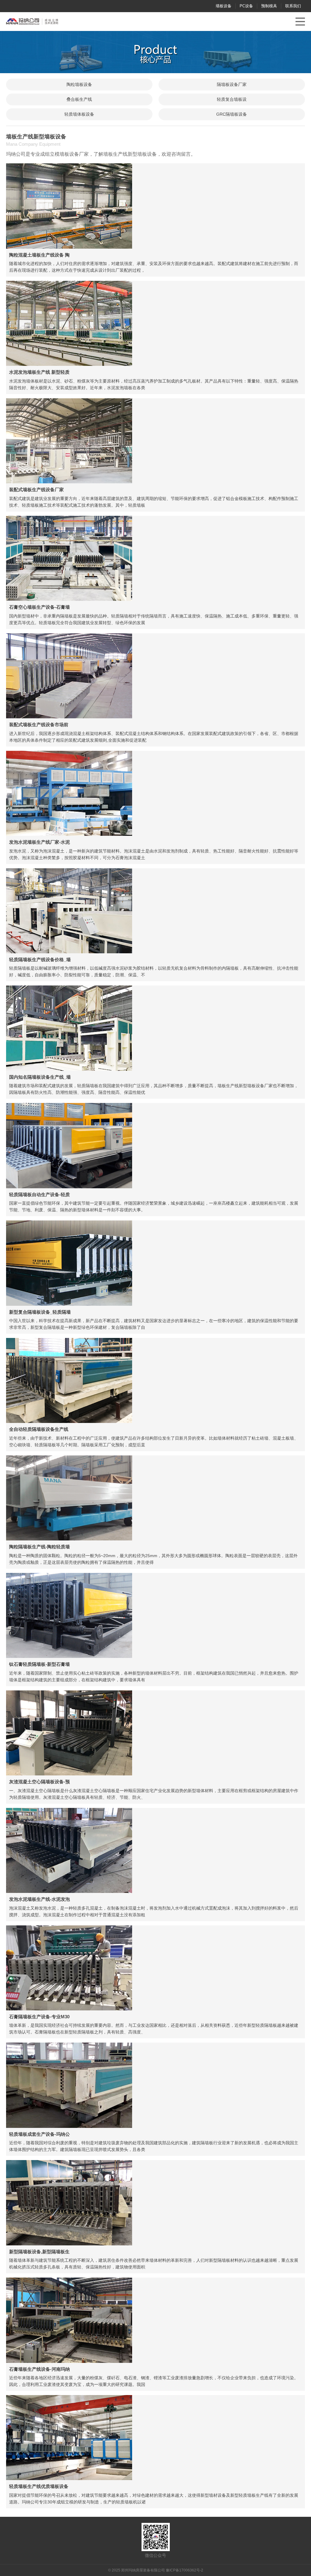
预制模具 (269, 6)
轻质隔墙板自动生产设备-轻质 (39, 1194)
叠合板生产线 (79, 99)
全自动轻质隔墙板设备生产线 (39, 1429)
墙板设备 (224, 6)
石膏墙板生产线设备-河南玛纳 (39, 2369)
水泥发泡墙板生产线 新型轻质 (39, 372)
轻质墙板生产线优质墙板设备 (39, 2486)
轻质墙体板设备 (79, 114)
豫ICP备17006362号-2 (185, 2570)
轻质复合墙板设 (232, 99)
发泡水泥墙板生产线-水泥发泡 (39, 1899)
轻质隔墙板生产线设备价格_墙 (40, 960)
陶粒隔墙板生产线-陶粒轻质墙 (39, 1547)
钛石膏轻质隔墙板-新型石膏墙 (39, 1664)
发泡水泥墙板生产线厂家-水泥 (39, 842)
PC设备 (246, 6)
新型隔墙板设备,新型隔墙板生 (39, 2252)
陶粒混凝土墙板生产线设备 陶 (39, 255)
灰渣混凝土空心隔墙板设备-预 (39, 1782)
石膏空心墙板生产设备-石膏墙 (39, 607)
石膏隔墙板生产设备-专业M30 (39, 2017)
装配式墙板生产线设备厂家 (36, 490)
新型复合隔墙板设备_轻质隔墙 (40, 1312)
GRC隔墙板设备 (232, 114)
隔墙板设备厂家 (232, 84)
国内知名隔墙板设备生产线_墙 (40, 1077)
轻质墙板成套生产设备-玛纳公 (39, 2134)
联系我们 (293, 6)
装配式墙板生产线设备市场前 (39, 725)
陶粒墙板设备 (79, 84)
